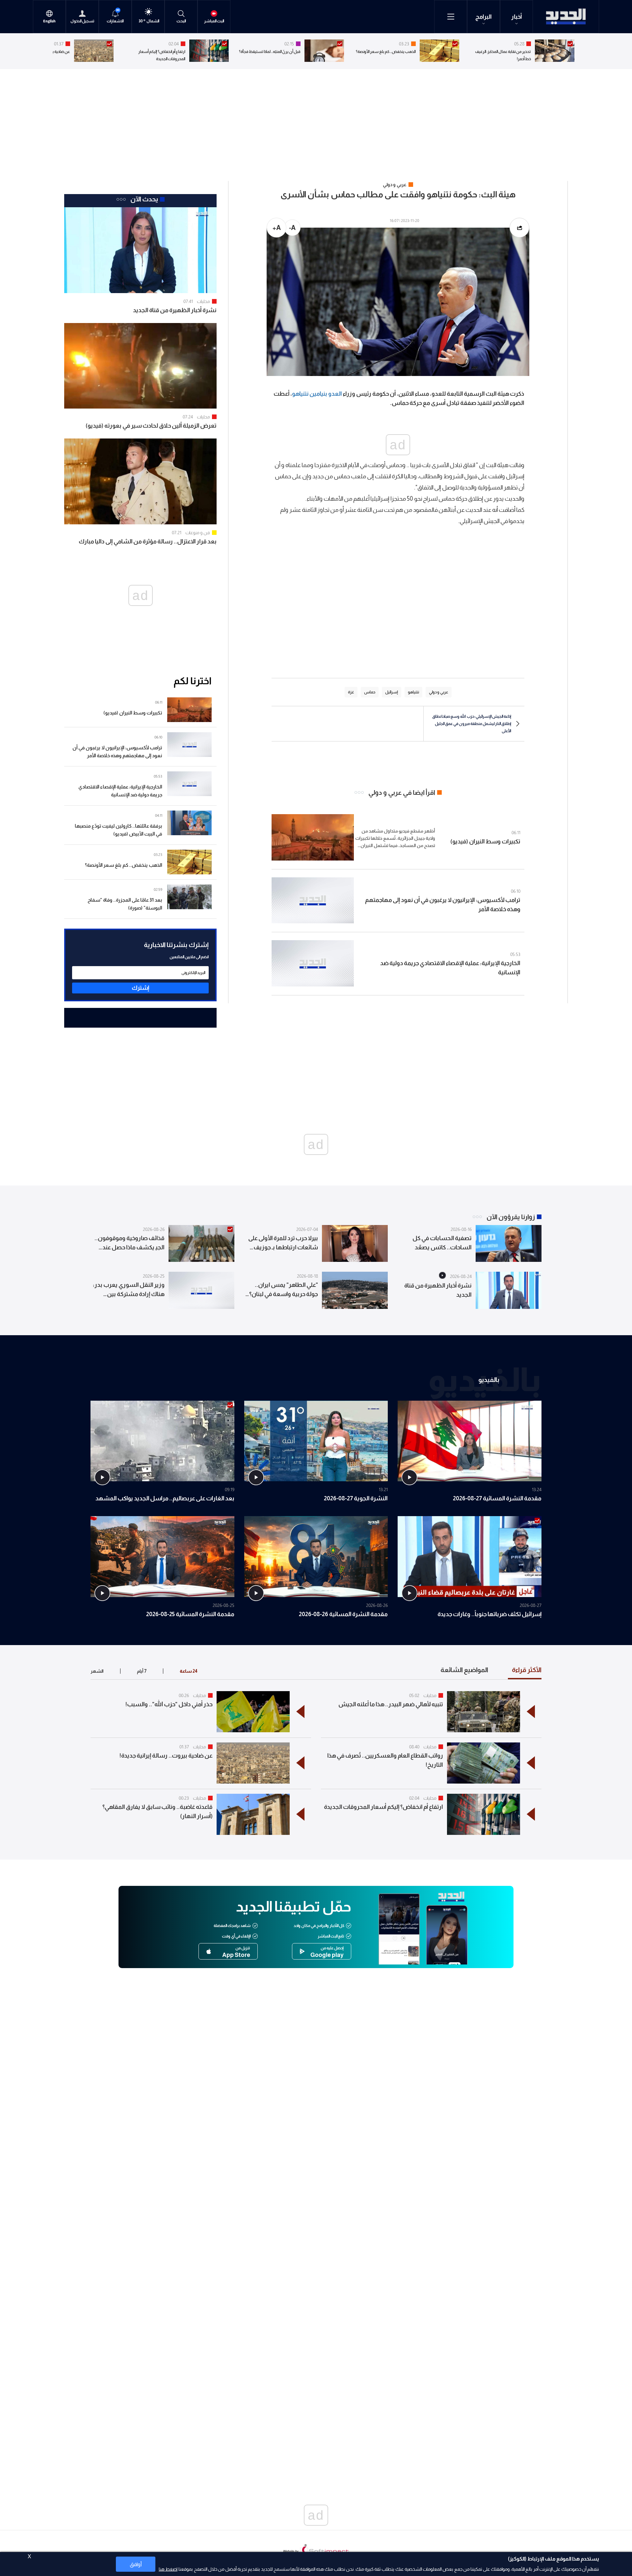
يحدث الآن (144, 199)
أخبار (517, 17)
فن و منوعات (198, 533)
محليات (203, 301)
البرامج (484, 17)
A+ (277, 228)
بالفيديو (489, 1379)
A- (292, 228)
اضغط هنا (168, 2569)
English (49, 21)
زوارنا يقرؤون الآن (511, 1217)
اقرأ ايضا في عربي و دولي (402, 792)
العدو (335, 394)
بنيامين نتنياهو (310, 394)
